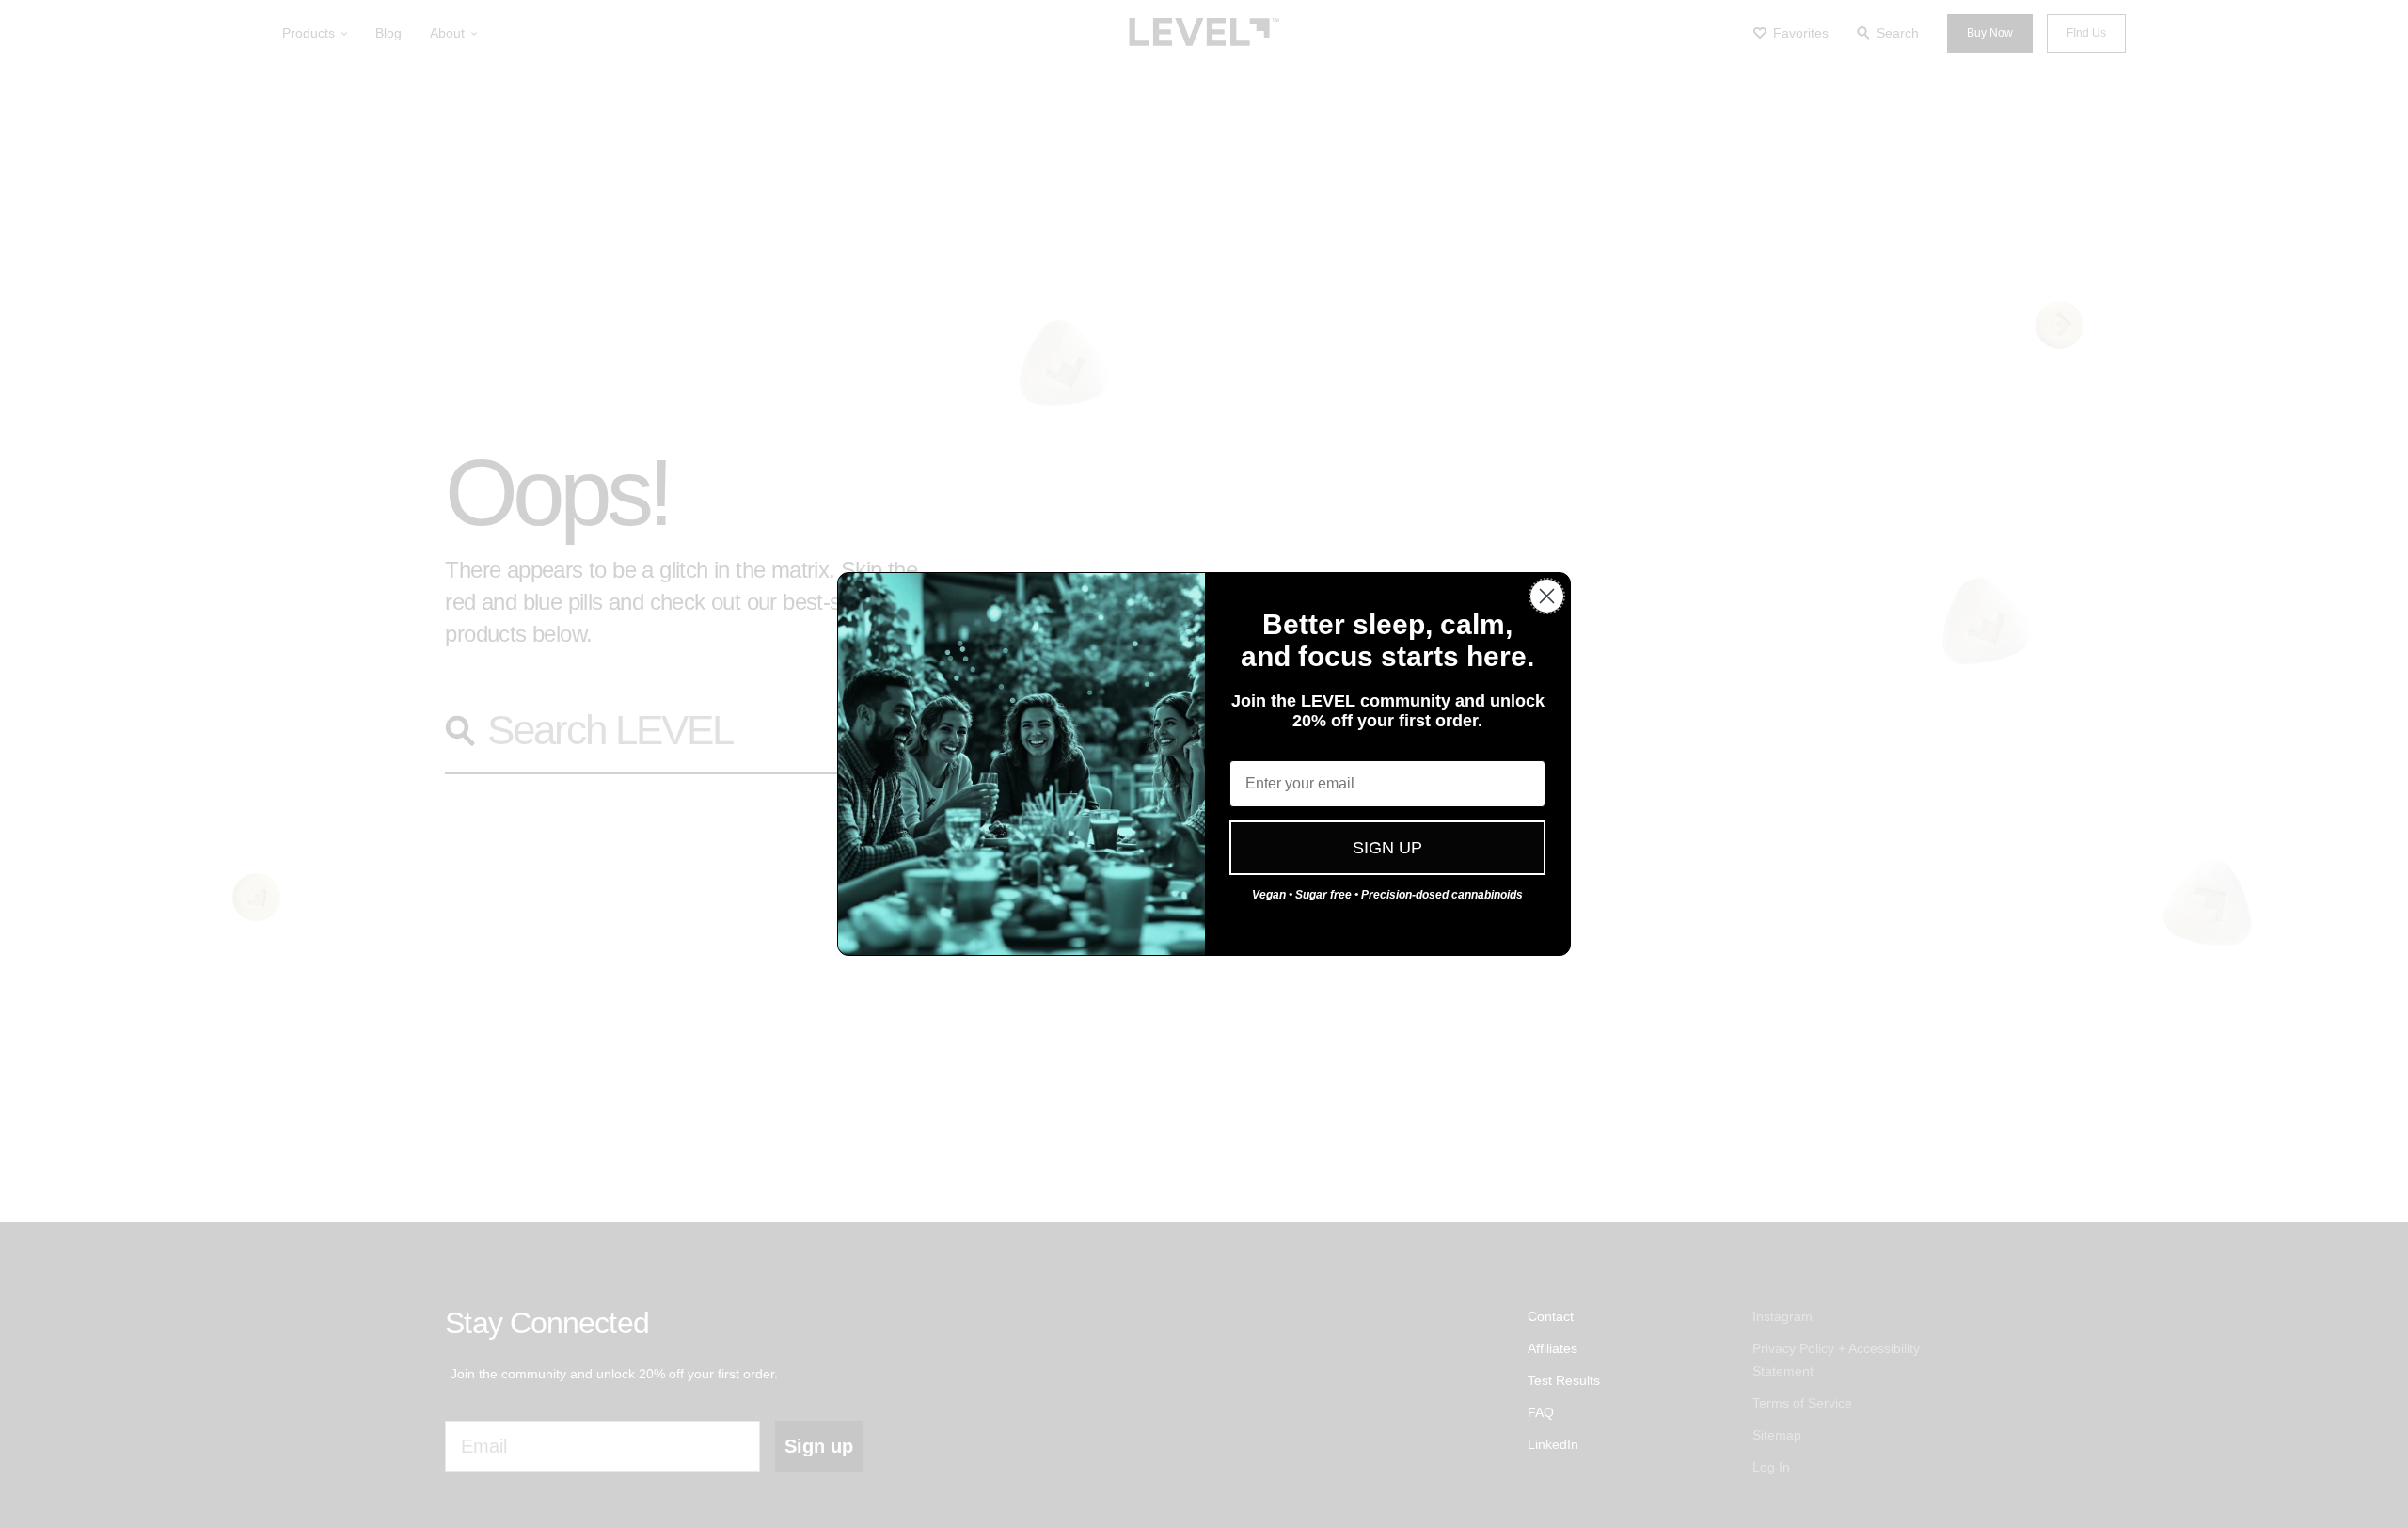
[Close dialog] (1547, 596)
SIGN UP (1387, 848)
